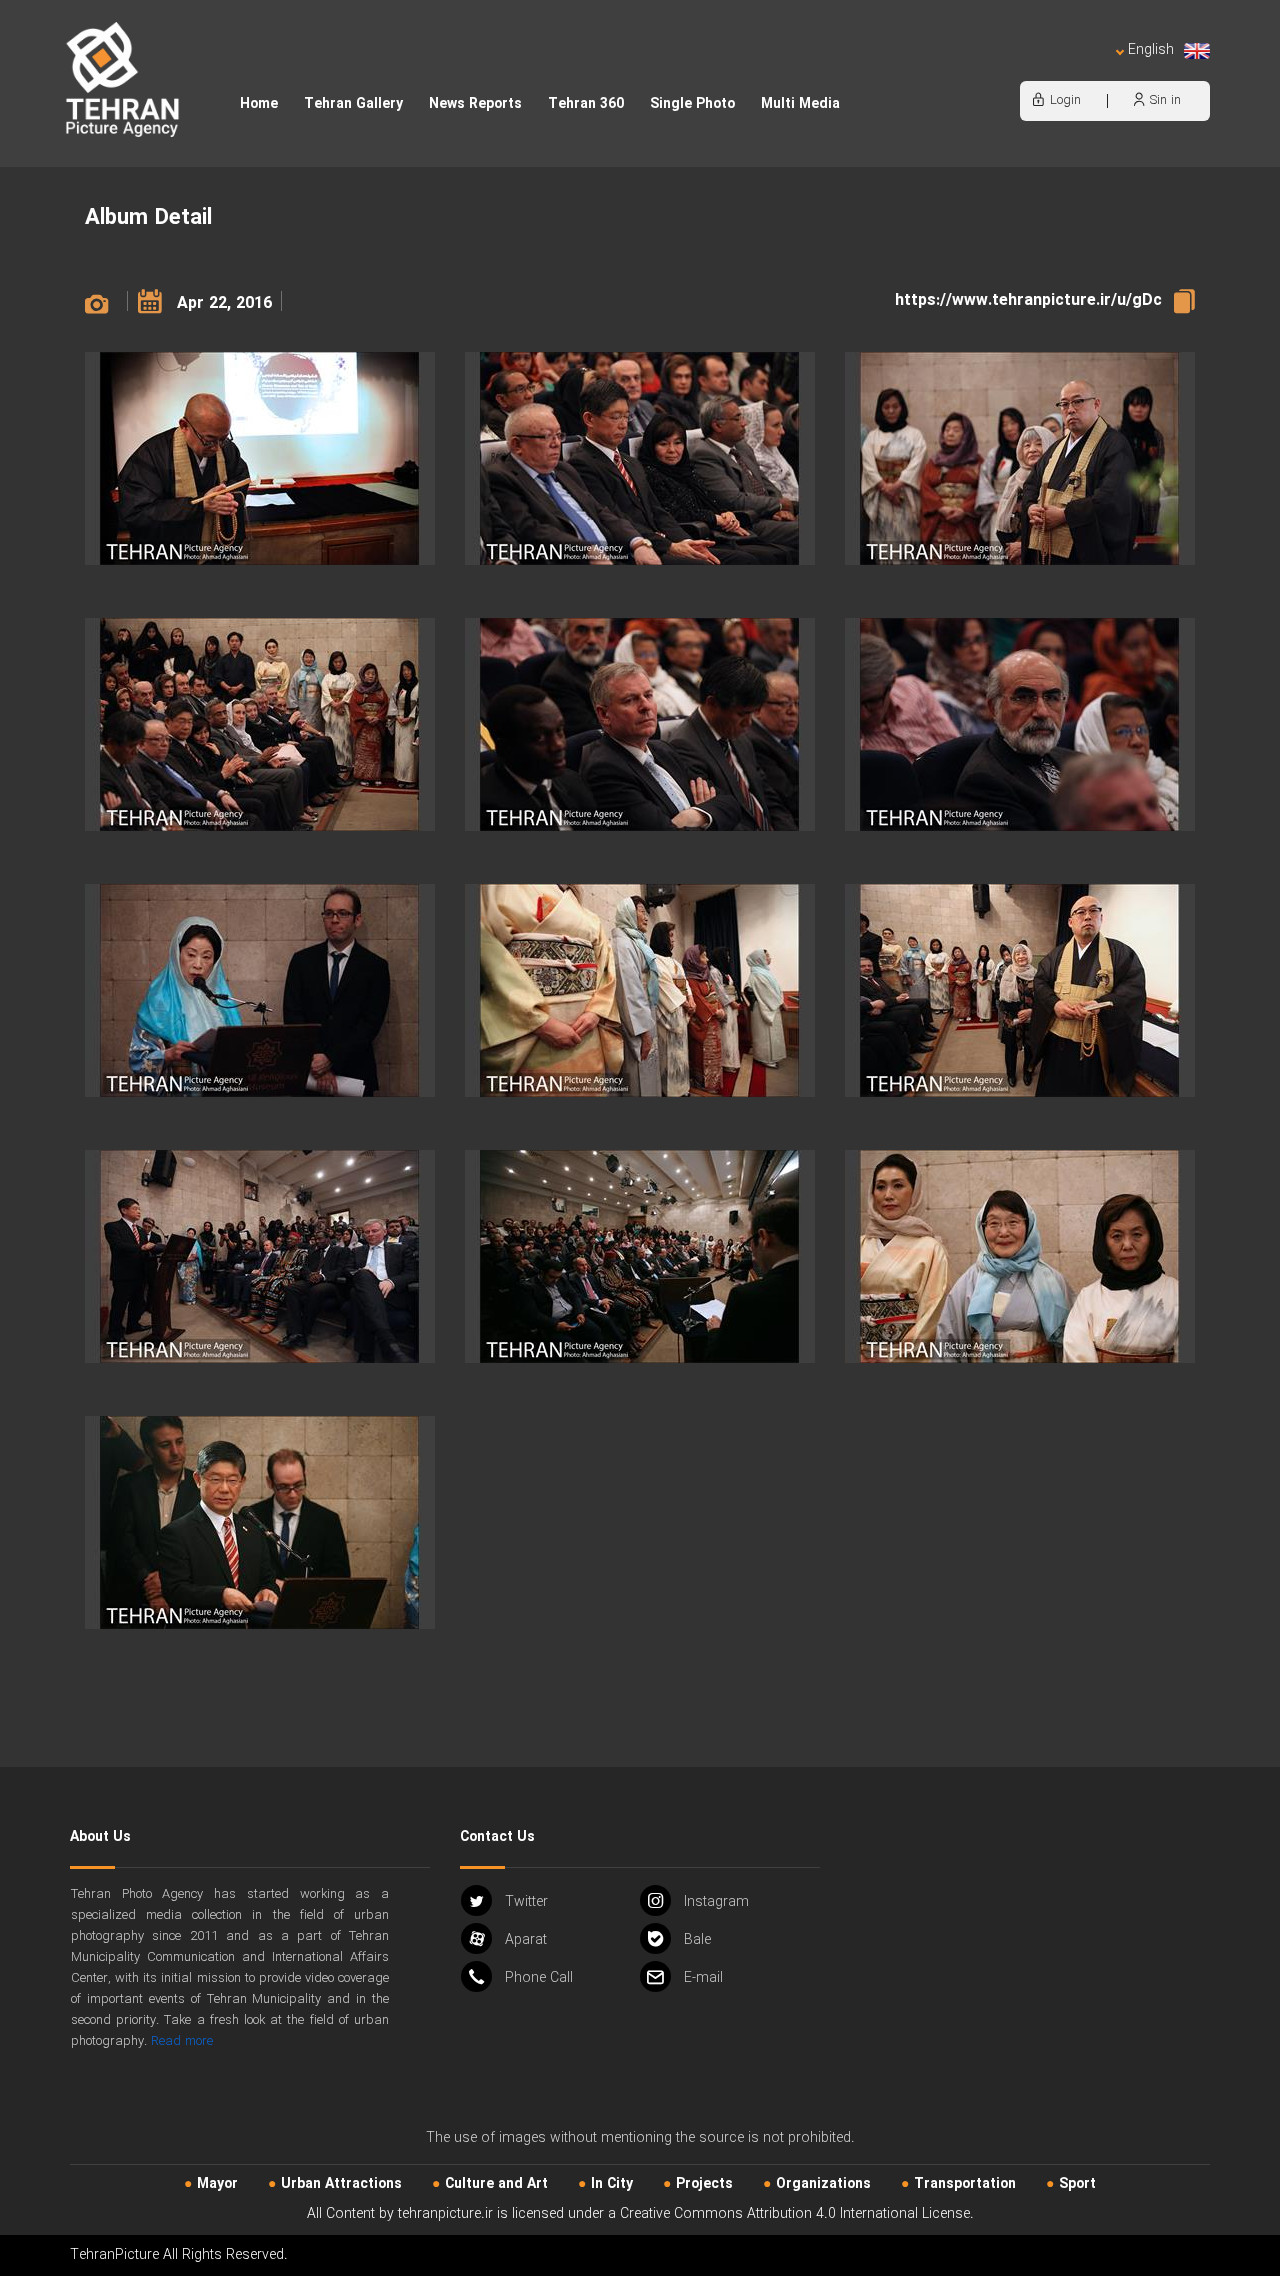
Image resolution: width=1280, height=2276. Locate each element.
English (1151, 50)
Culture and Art (496, 2184)
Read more (182, 2041)
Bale (697, 1940)
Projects (704, 2184)
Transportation (965, 2184)
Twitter (526, 1902)
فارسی (1085, 70)
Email (703, 1978)
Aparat (526, 1940)
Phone (539, 1978)
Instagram (716, 1902)
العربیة (1036, 70)
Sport (1077, 2184)
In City (612, 2184)
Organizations (823, 2184)
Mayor (217, 2184)
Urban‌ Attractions (341, 2184)
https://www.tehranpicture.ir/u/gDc (1028, 300)
